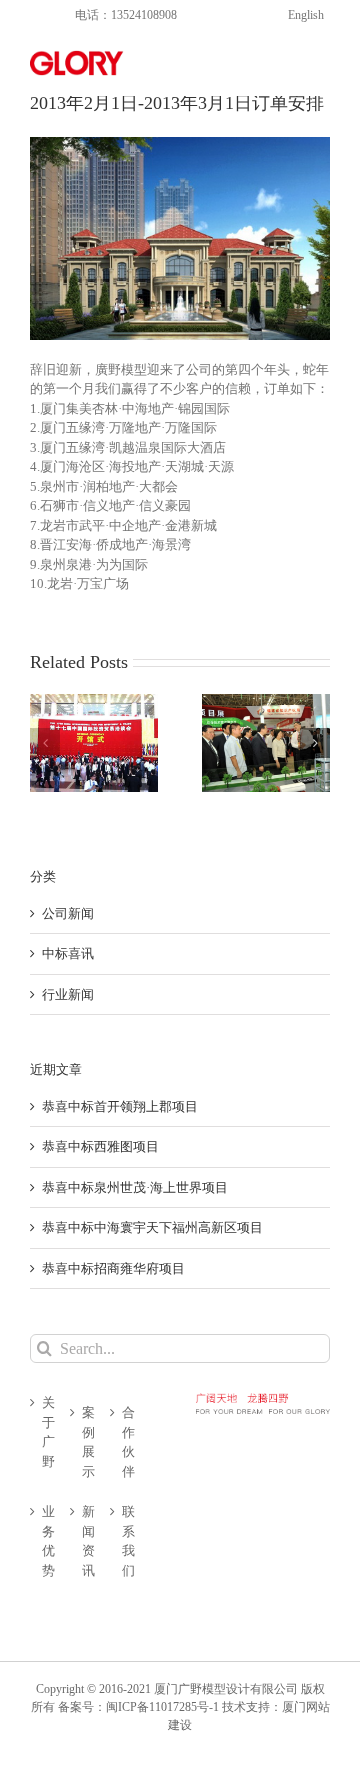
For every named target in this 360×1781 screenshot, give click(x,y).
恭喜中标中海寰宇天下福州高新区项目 (152, 1227)
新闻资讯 (88, 1541)
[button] (45, 743)
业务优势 (48, 1541)
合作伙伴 (128, 1442)
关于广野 (48, 1432)
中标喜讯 (68, 953)
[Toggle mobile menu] (319, 60)
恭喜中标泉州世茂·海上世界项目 (135, 1187)
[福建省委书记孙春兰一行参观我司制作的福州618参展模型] (266, 743)
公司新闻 (68, 913)
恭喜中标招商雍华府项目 (113, 1268)
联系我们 (128, 1541)
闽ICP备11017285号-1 (162, 1707)
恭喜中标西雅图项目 (100, 1146)
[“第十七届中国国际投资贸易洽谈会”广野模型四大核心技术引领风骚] (94, 743)
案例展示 (88, 1442)
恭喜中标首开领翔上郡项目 (120, 1106)
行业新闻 (68, 994)
